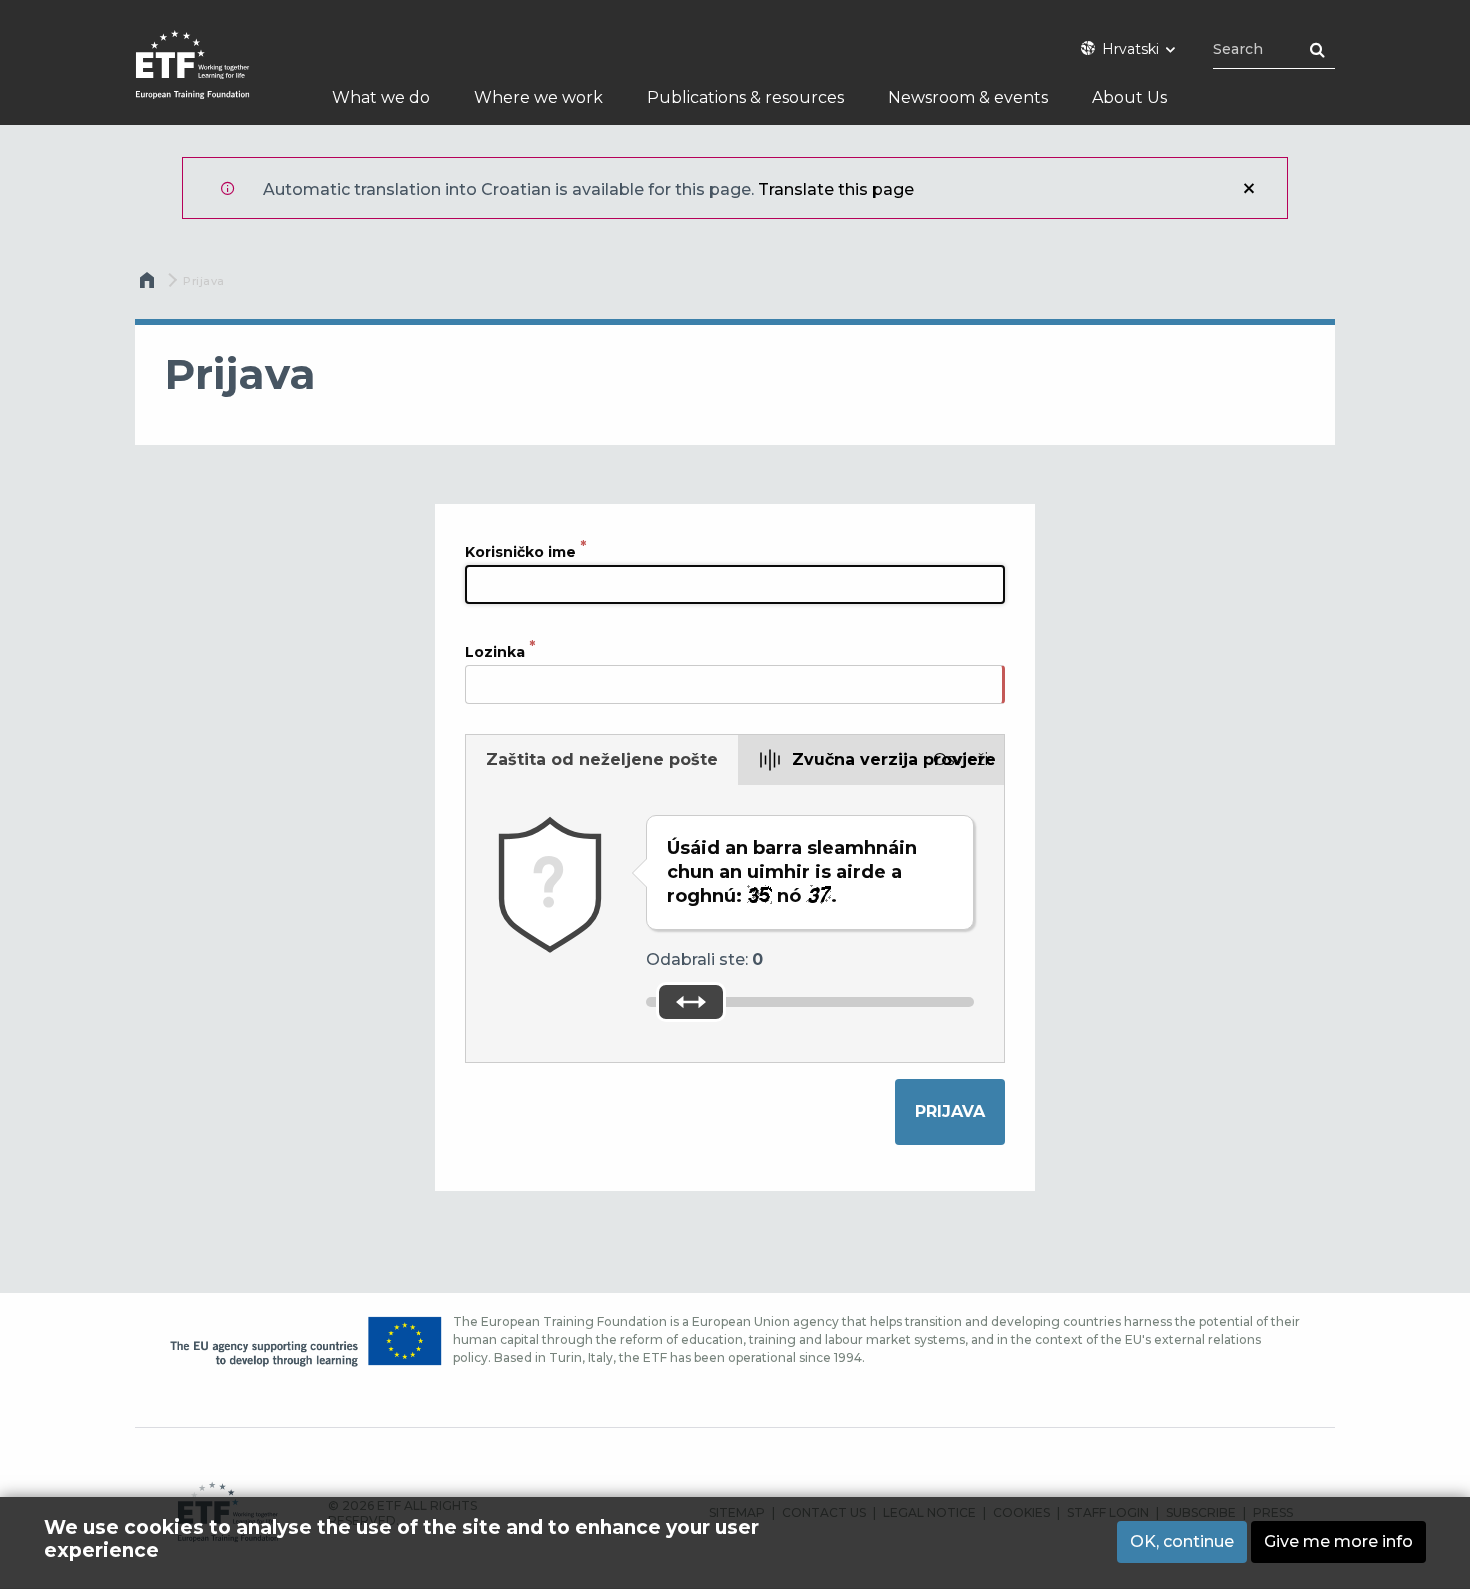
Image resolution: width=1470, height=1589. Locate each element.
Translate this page (836, 189)
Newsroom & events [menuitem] (968, 97)
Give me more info (1338, 1541)
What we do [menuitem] (381, 97)
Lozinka (495, 652)
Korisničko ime (520, 552)
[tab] (602, 760)
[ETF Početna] (212, 77)
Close (1249, 188)
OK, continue (1182, 1541)
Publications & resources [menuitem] (745, 97)
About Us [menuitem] (1129, 97)
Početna (149, 285)
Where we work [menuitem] (538, 97)
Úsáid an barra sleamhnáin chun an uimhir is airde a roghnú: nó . (792, 872)
